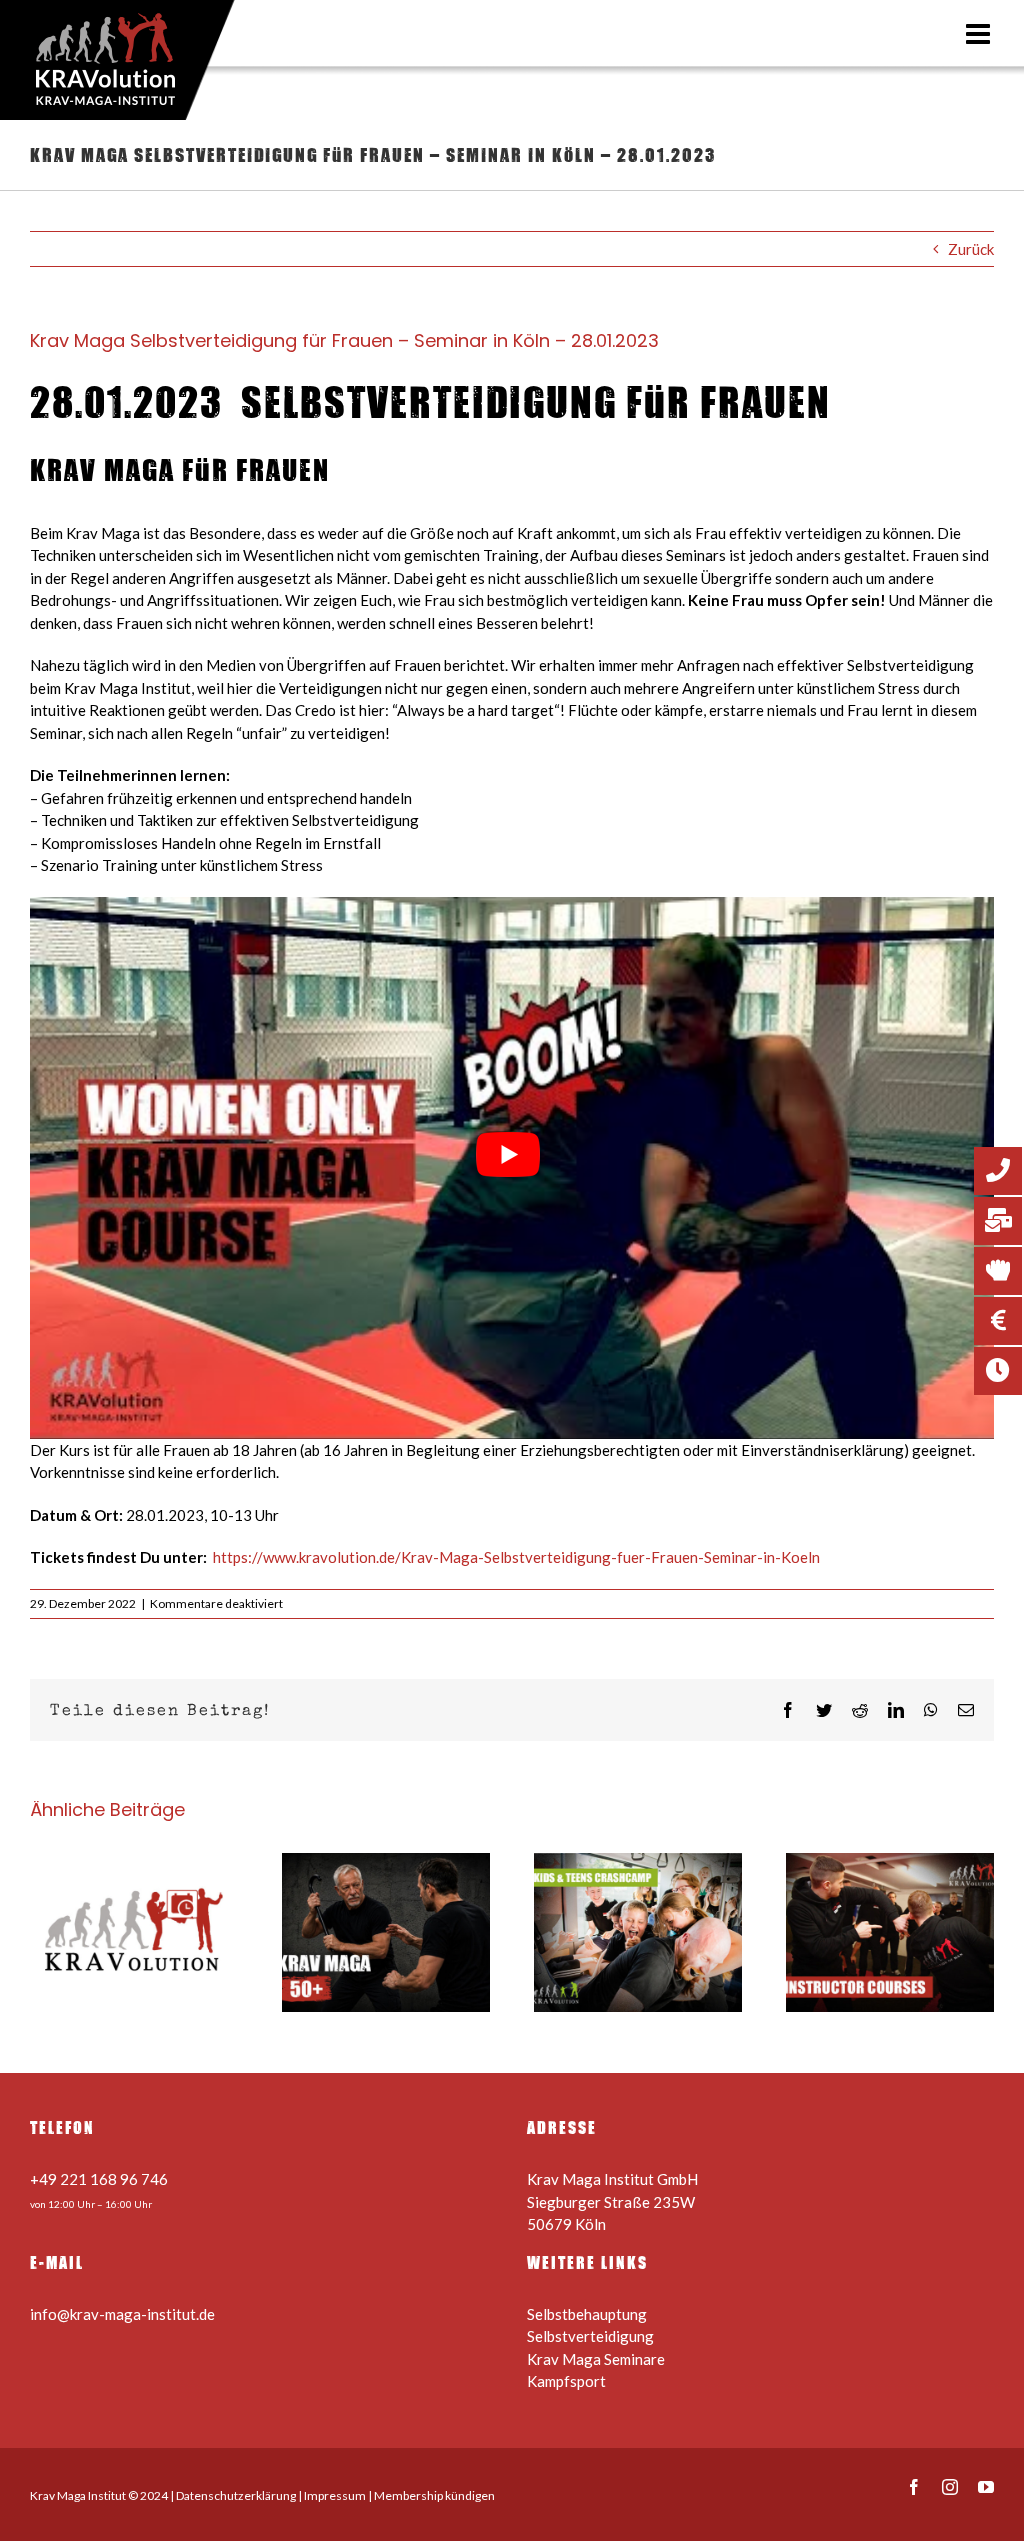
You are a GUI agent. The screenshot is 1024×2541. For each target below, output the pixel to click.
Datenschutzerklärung (236, 2495)
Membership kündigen (434, 2495)
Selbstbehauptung (587, 2314)
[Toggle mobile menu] (980, 34)
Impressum (335, 2495)
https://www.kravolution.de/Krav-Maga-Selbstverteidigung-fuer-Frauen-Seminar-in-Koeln (516, 1557)
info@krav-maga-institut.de (122, 2314)
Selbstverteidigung (590, 2336)
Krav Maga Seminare (596, 2359)
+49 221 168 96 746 (99, 2179)
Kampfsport (566, 2381)
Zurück (971, 249)
